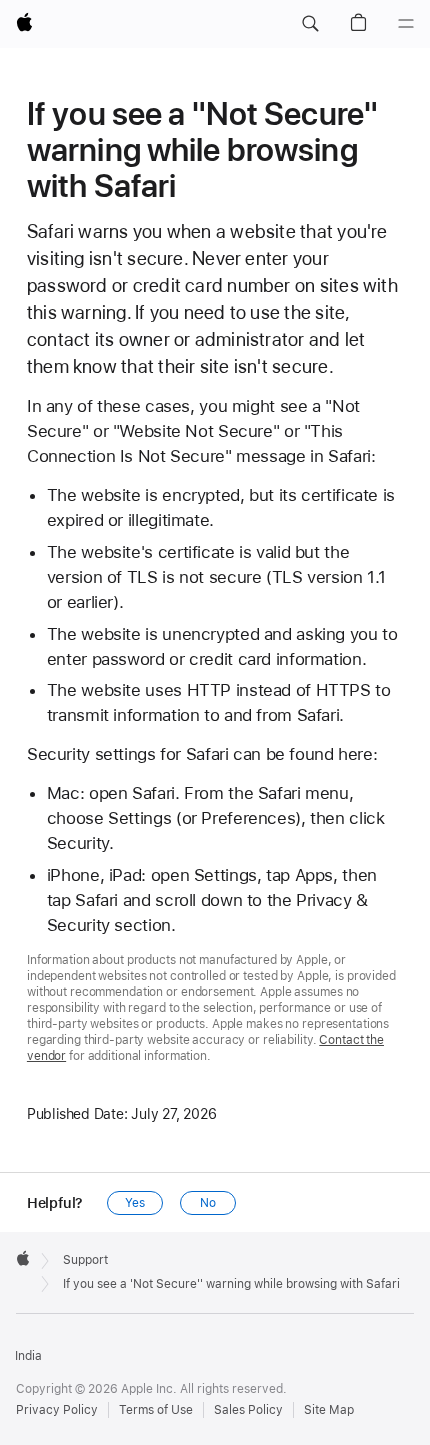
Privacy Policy (57, 1410)
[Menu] (406, 24)
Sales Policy (248, 1410)
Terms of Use (156, 1410)
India (28, 1356)
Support (85, 1260)
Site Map (329, 1410)
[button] (310, 24)
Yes (135, 1203)
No (208, 1203)
